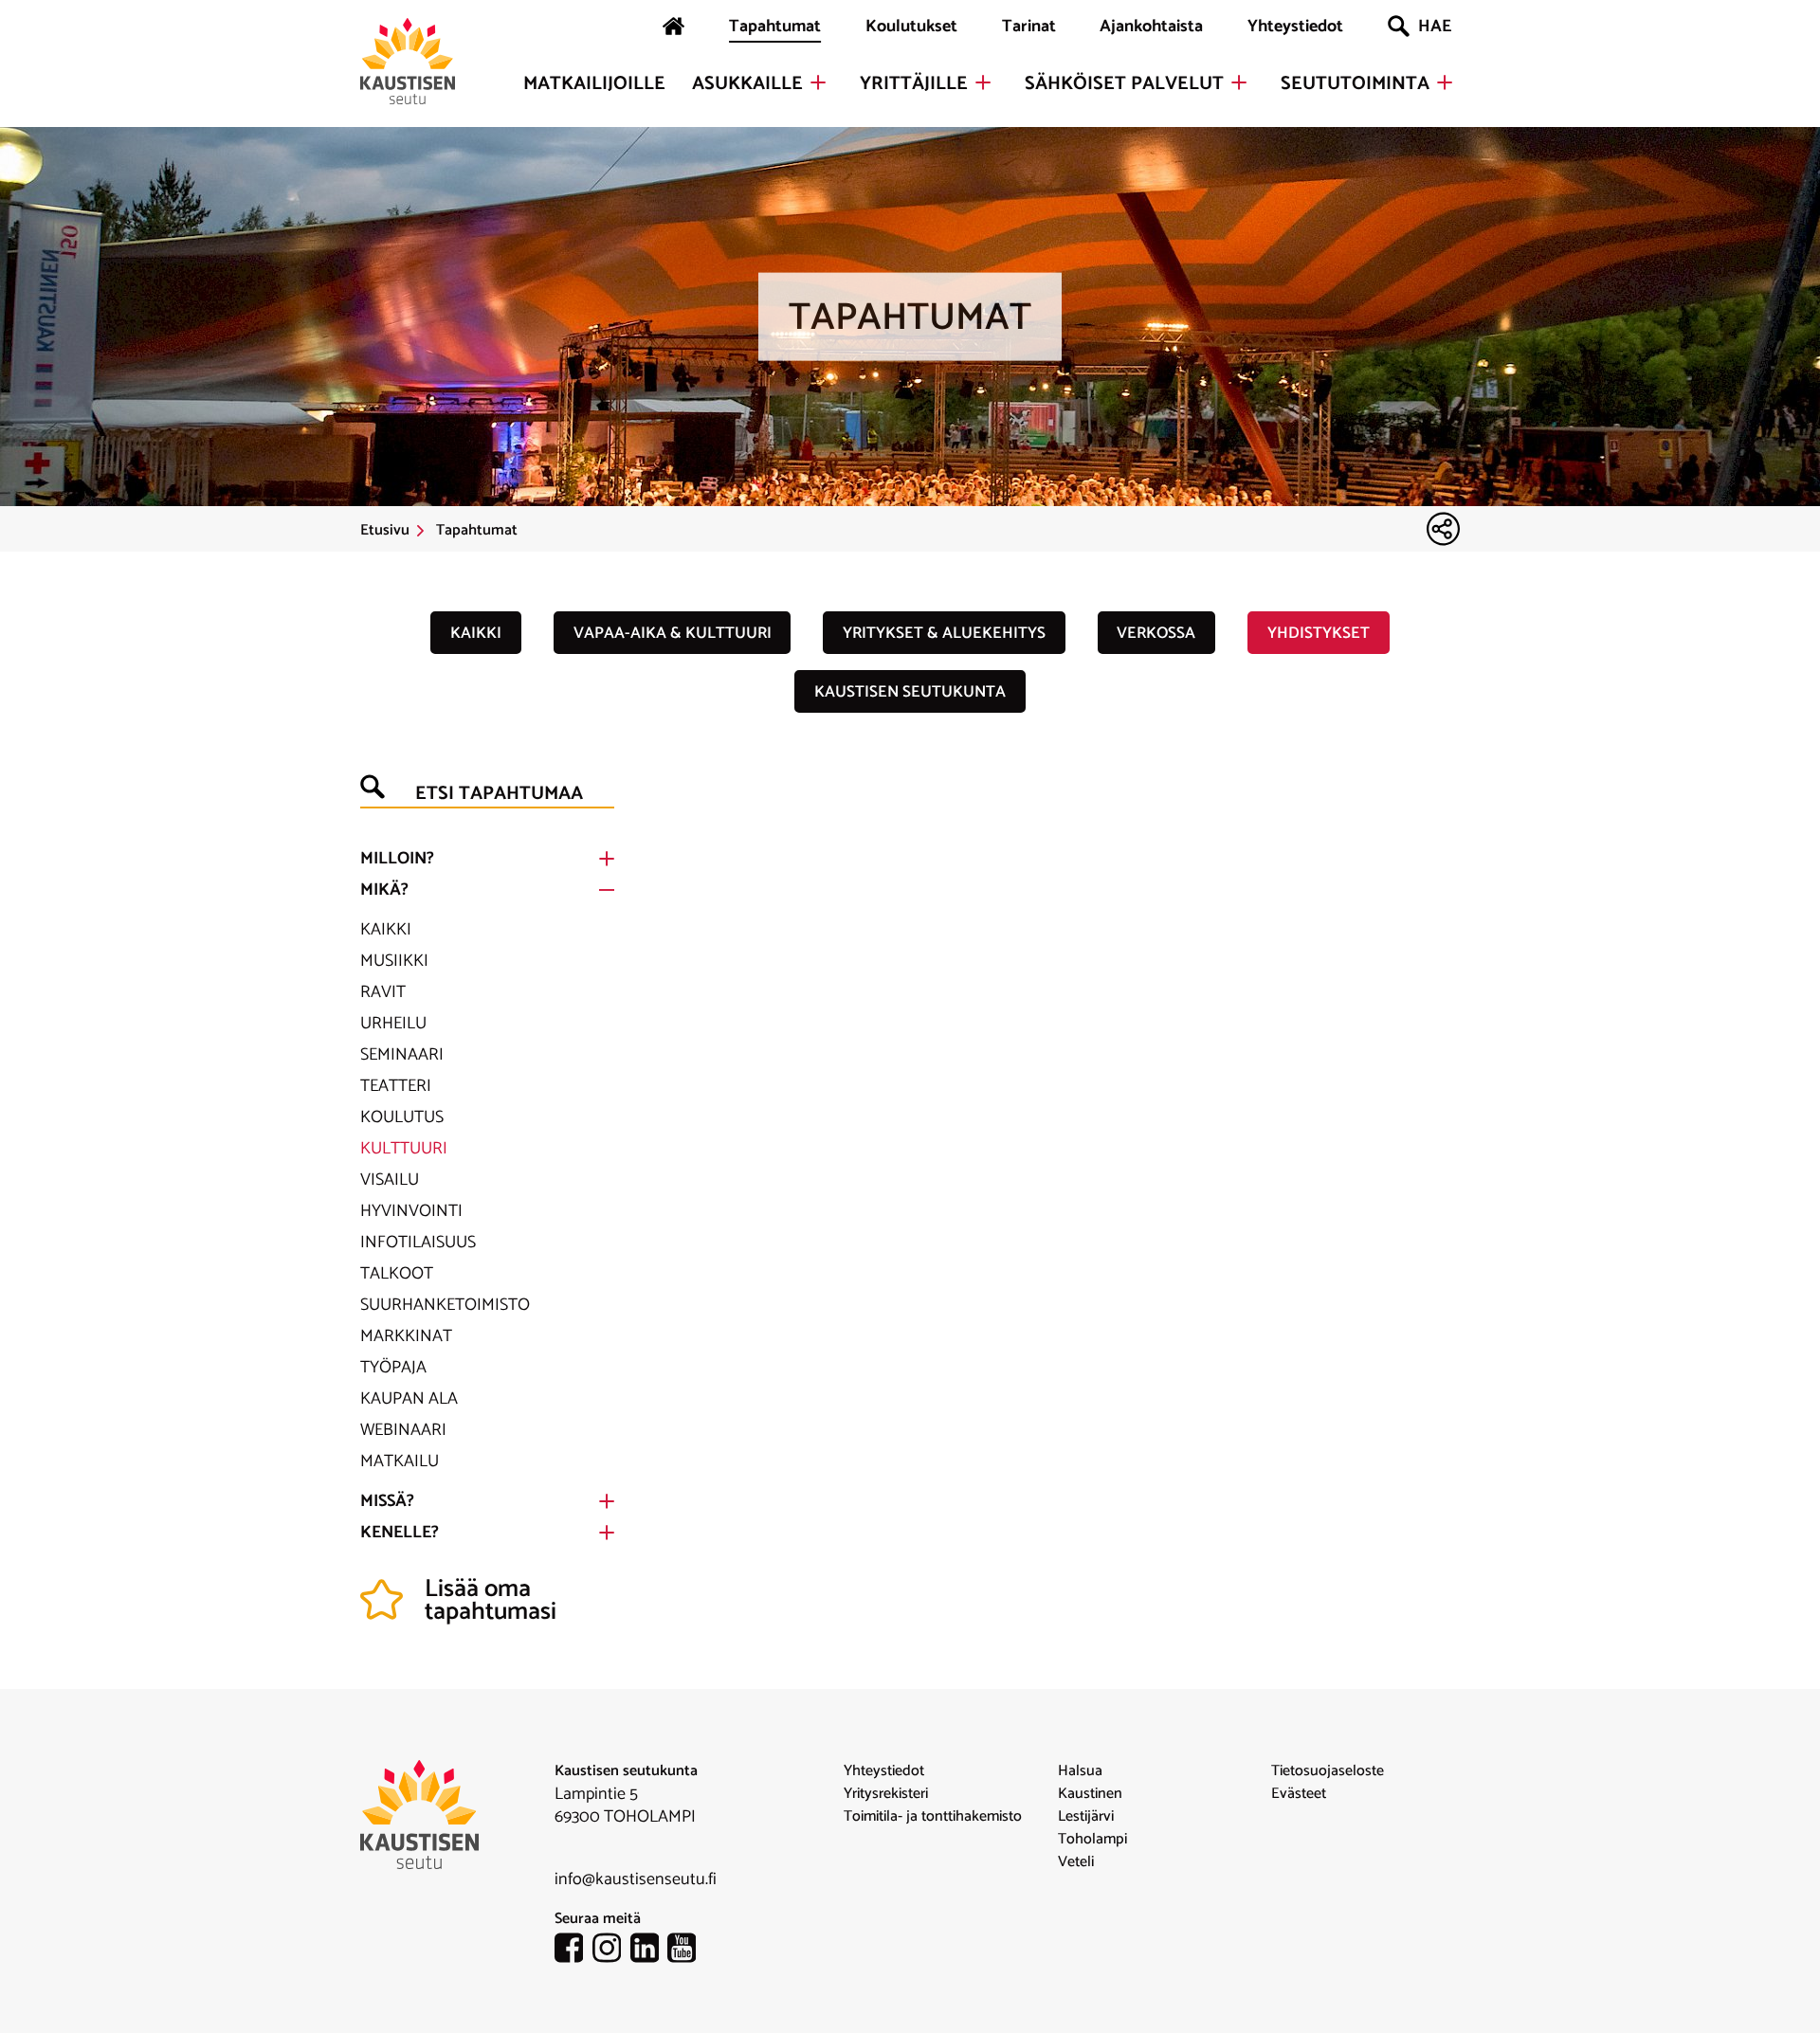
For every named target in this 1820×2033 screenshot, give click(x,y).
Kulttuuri (404, 1149)
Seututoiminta (1355, 84)
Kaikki (476, 633)
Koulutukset (911, 27)
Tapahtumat (775, 27)
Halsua (1080, 1771)
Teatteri (396, 1086)
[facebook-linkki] (573, 1951)
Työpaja (393, 1368)
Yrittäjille (914, 84)
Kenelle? (400, 1533)
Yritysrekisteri (886, 1794)
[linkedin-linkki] (649, 1951)
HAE (1435, 27)
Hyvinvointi (411, 1211)
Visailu (390, 1180)
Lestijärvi (1086, 1817)
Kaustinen (1090, 1794)
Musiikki (394, 961)
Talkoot (397, 1274)
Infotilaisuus (418, 1243)
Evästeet (1299, 1794)
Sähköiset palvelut (1124, 84)
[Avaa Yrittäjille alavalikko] (983, 82)
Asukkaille (747, 84)
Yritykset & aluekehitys (944, 633)
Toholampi (1092, 1840)
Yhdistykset (1319, 633)
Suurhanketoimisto (445, 1305)
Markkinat (406, 1336)
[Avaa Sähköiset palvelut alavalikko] (1239, 82)
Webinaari (403, 1430)
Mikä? (384, 890)
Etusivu (385, 531)
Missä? (387, 1501)
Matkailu (400, 1461)
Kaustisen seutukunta (910, 692)
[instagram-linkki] (611, 1951)
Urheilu (393, 1024)
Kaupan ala (409, 1399)
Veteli (1076, 1862)
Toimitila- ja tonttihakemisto (933, 1817)
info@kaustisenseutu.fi (636, 1879)
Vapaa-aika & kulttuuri (673, 633)
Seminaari (402, 1055)
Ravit (383, 992)
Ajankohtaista (1151, 27)
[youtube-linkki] (686, 1951)
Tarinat (1029, 27)
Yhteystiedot (1295, 27)
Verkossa (1156, 633)
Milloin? (397, 859)
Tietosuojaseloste (1328, 1771)
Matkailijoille (594, 84)
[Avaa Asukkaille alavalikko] (818, 82)
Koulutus (402, 1117)
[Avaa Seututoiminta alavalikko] (1445, 82)
